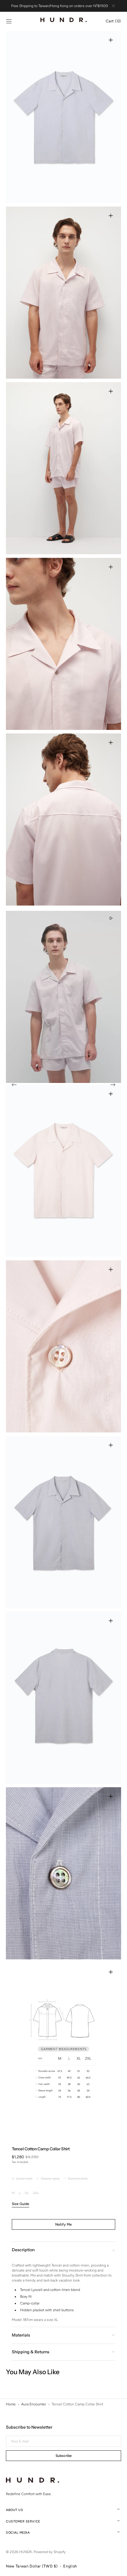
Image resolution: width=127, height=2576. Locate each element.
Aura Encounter (34, 2404)
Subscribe (64, 2456)
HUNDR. (26, 2552)
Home (11, 2404)
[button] (9, 21)
